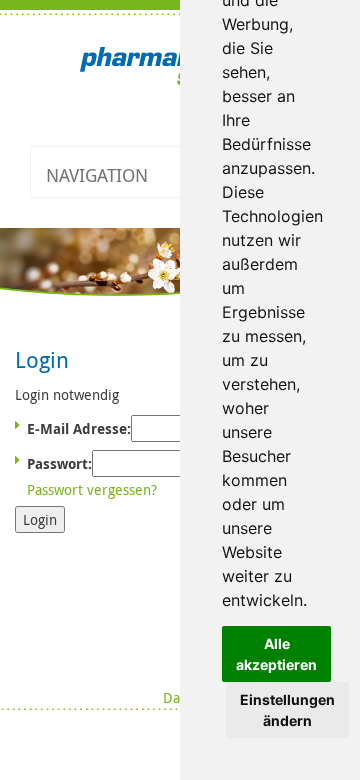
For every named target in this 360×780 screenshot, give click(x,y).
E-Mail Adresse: (79, 428)
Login (40, 519)
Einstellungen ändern (287, 710)
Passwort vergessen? (92, 489)
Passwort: (59, 463)
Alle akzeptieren (276, 654)
